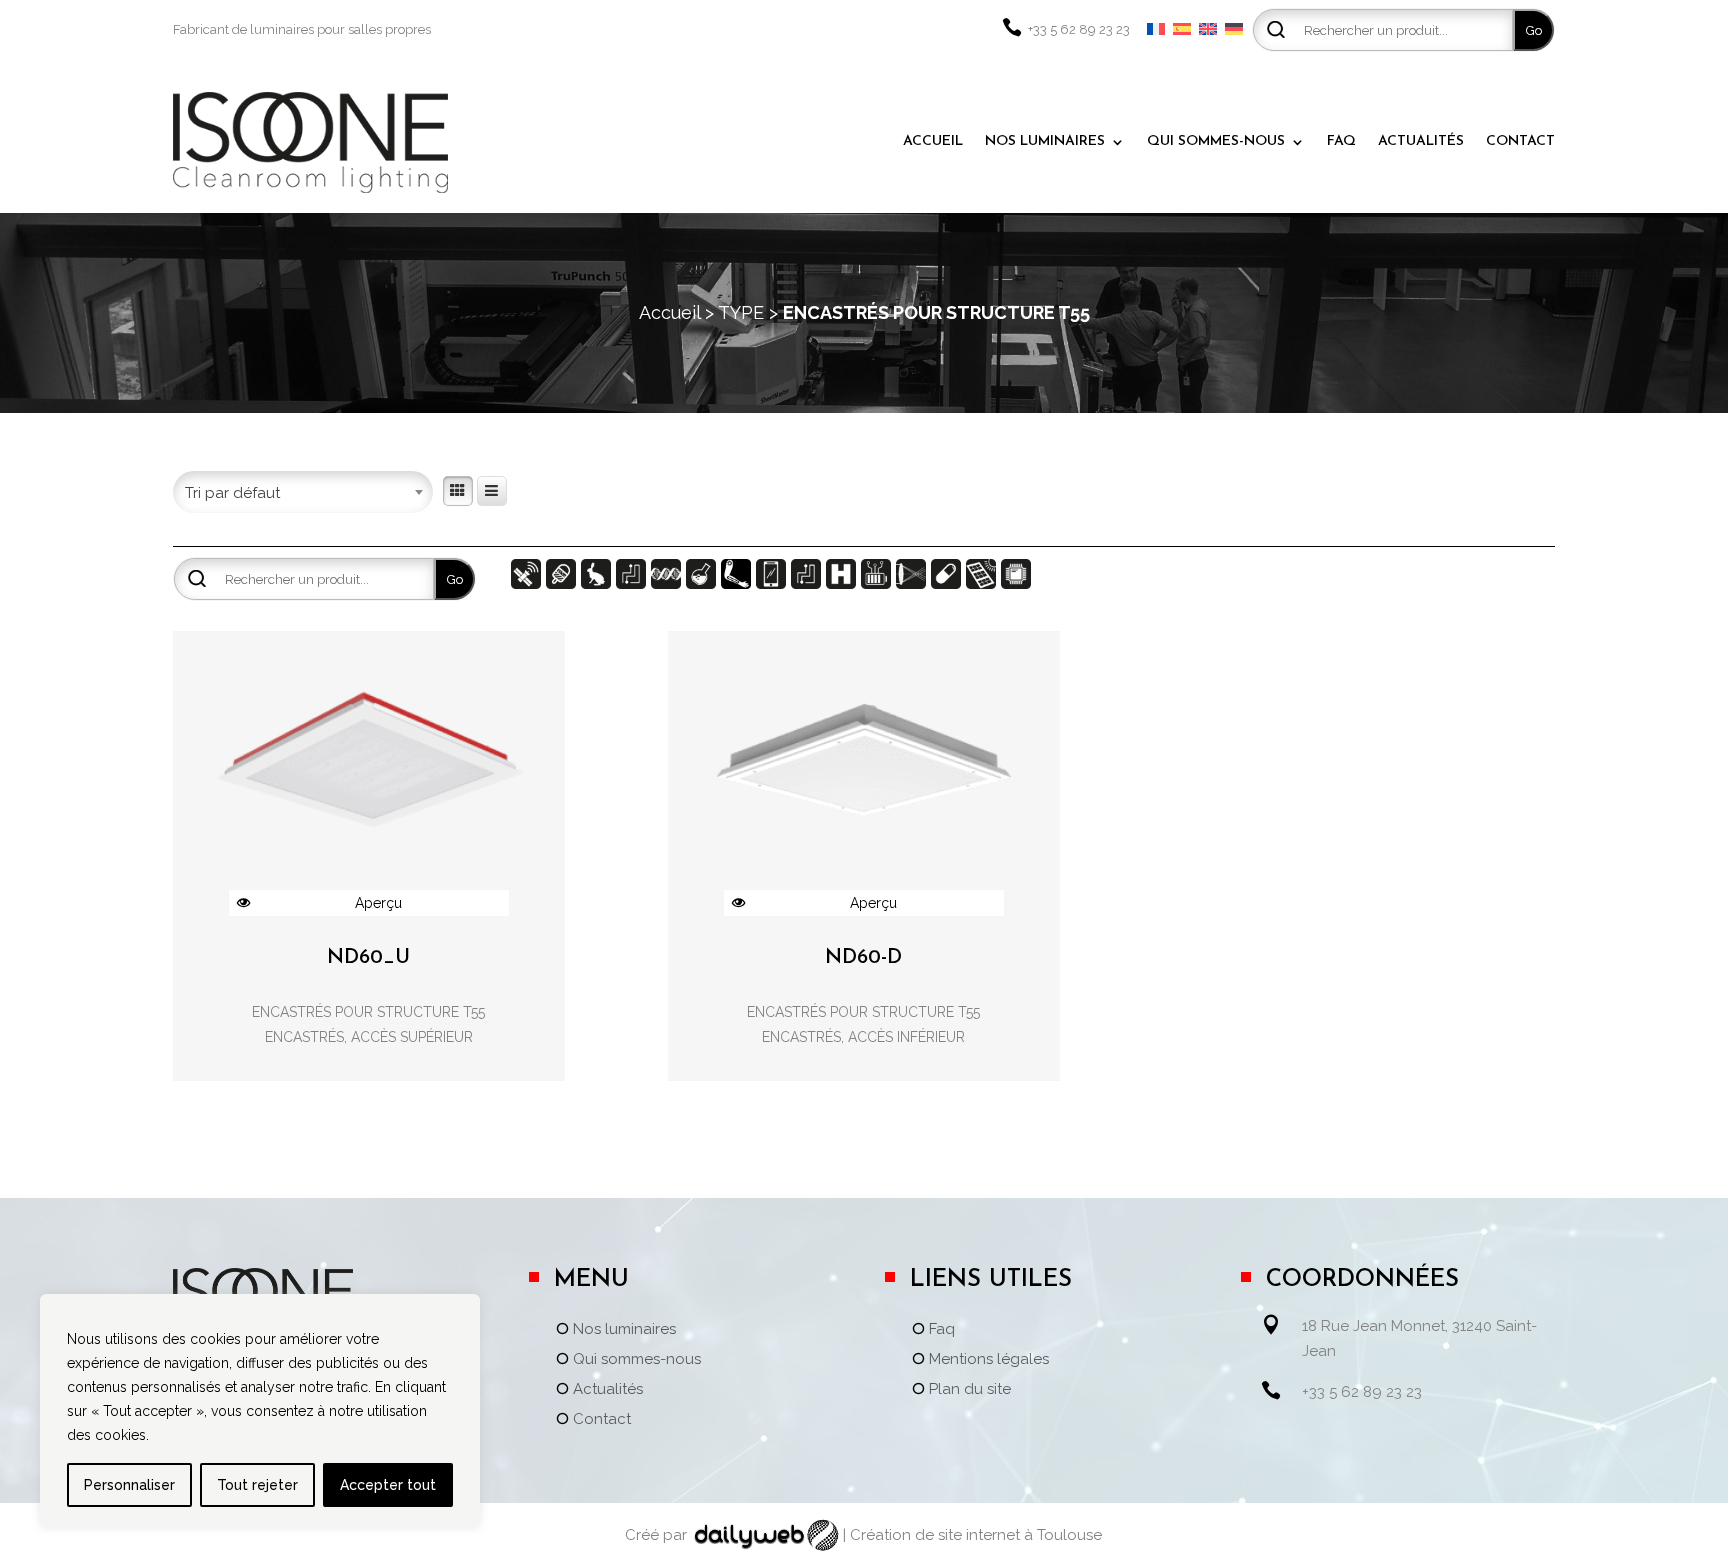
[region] (260, 1411)
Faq (942, 1330)
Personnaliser (129, 1485)
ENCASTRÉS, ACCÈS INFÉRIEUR (863, 1037)
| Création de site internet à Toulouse (972, 1535)
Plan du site (970, 1390)
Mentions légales (989, 1360)
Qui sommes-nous (637, 1360)
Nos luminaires (624, 1330)
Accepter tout (388, 1485)
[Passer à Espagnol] (1182, 30)
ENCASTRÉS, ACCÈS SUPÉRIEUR (369, 1037)
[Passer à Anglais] (1208, 30)
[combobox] (303, 485)
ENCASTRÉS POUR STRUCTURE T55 (368, 1012)
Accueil (669, 312)
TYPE (741, 312)
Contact (602, 1420)
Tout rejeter (257, 1485)
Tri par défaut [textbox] (232, 493)
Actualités (608, 1390)
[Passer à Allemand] (1234, 30)
